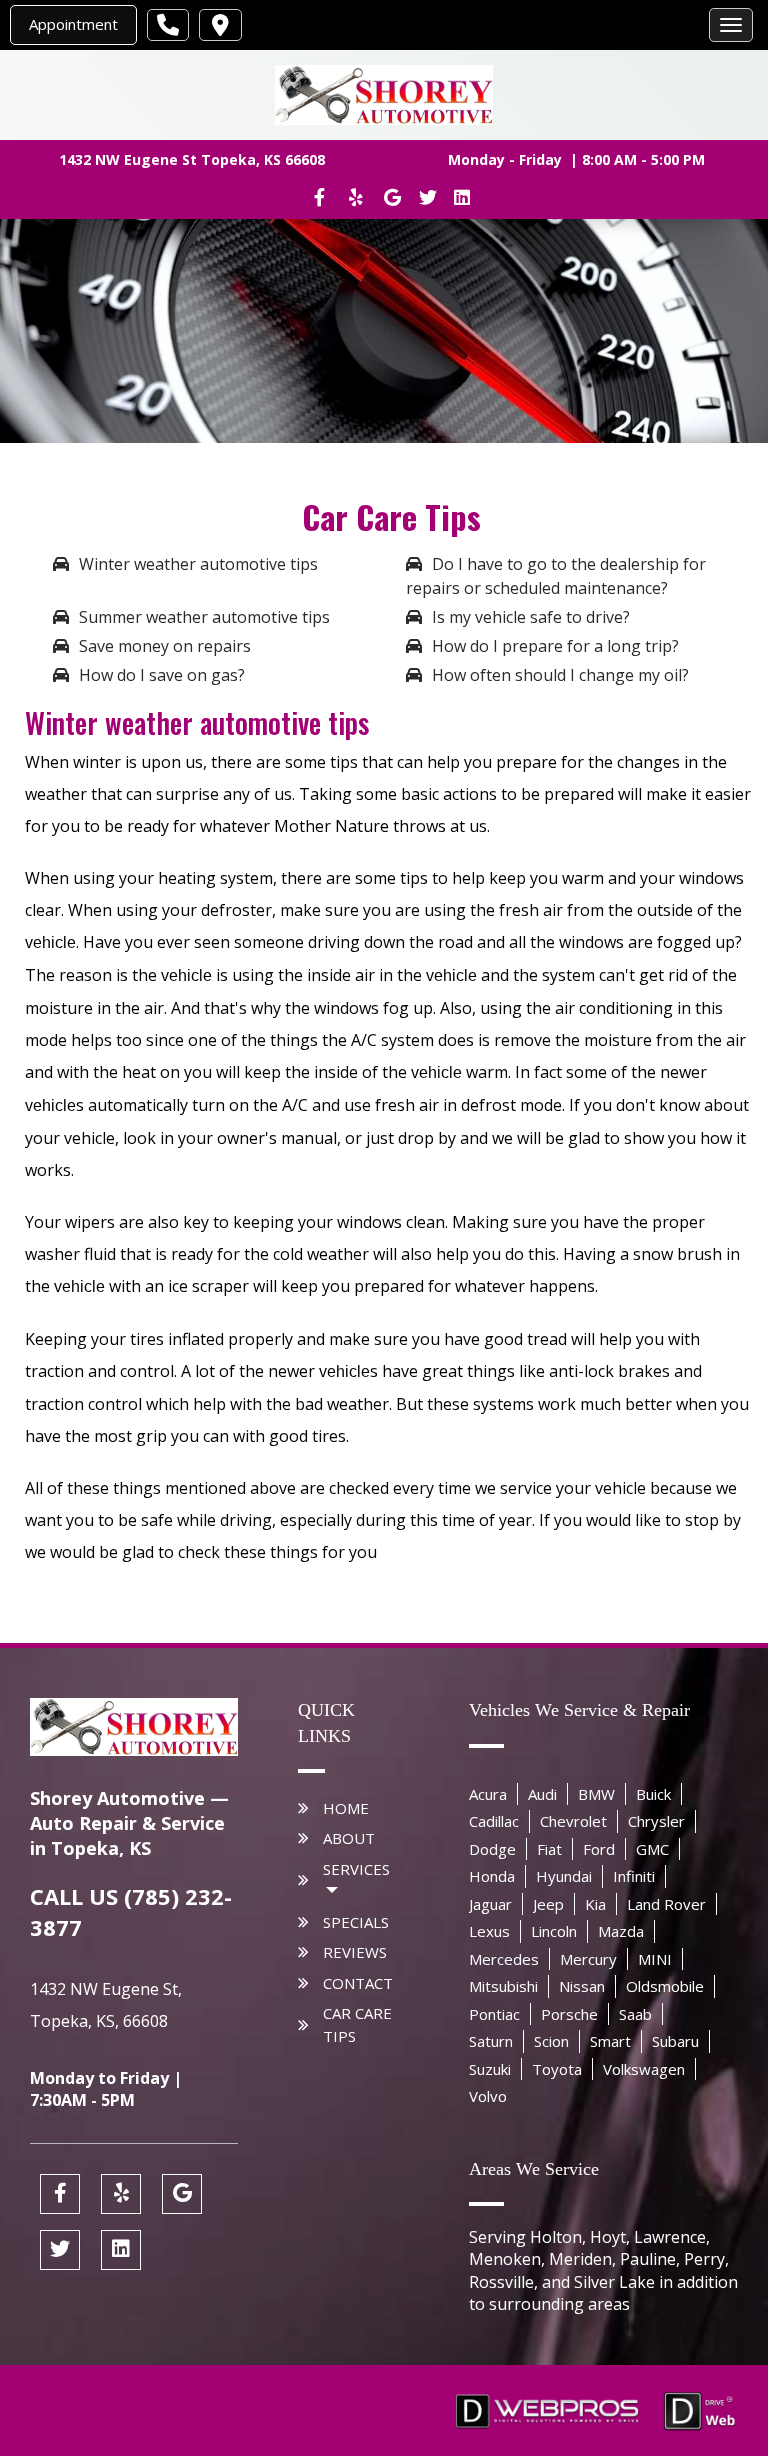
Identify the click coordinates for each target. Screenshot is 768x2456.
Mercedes (504, 1959)
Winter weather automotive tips (198, 564)
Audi (542, 1794)
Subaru (675, 2041)
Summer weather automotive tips (204, 617)
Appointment (73, 24)
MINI (655, 1959)
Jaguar (490, 1904)
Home (346, 1808)
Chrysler (656, 1821)
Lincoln (554, 1931)
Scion (551, 2041)
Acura (488, 1794)
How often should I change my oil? (560, 675)
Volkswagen (644, 2069)
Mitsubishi (503, 1986)
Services (356, 1869)
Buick (653, 1794)
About (349, 1838)
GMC (652, 1849)
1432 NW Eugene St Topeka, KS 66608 (192, 159)
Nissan (582, 1986)
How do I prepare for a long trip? (555, 646)
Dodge (492, 1849)
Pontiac (494, 2014)
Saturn (491, 2041)
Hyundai (564, 1876)
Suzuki (490, 2069)
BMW (596, 1794)
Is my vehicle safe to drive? (531, 617)
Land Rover (666, 1904)
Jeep (548, 1904)
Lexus (489, 1931)
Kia (595, 1904)
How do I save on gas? (162, 675)
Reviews (355, 1952)
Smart (610, 2041)
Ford (599, 1849)
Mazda (621, 1931)
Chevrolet (573, 1821)
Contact (358, 1983)
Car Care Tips (357, 2024)
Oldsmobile (665, 1986)
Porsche (569, 2014)
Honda (492, 1876)
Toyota (557, 2069)
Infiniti (634, 1876)
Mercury (588, 1959)
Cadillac (494, 1821)
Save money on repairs (165, 646)
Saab (635, 2014)
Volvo (488, 2096)
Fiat (549, 1849)
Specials (356, 1922)
